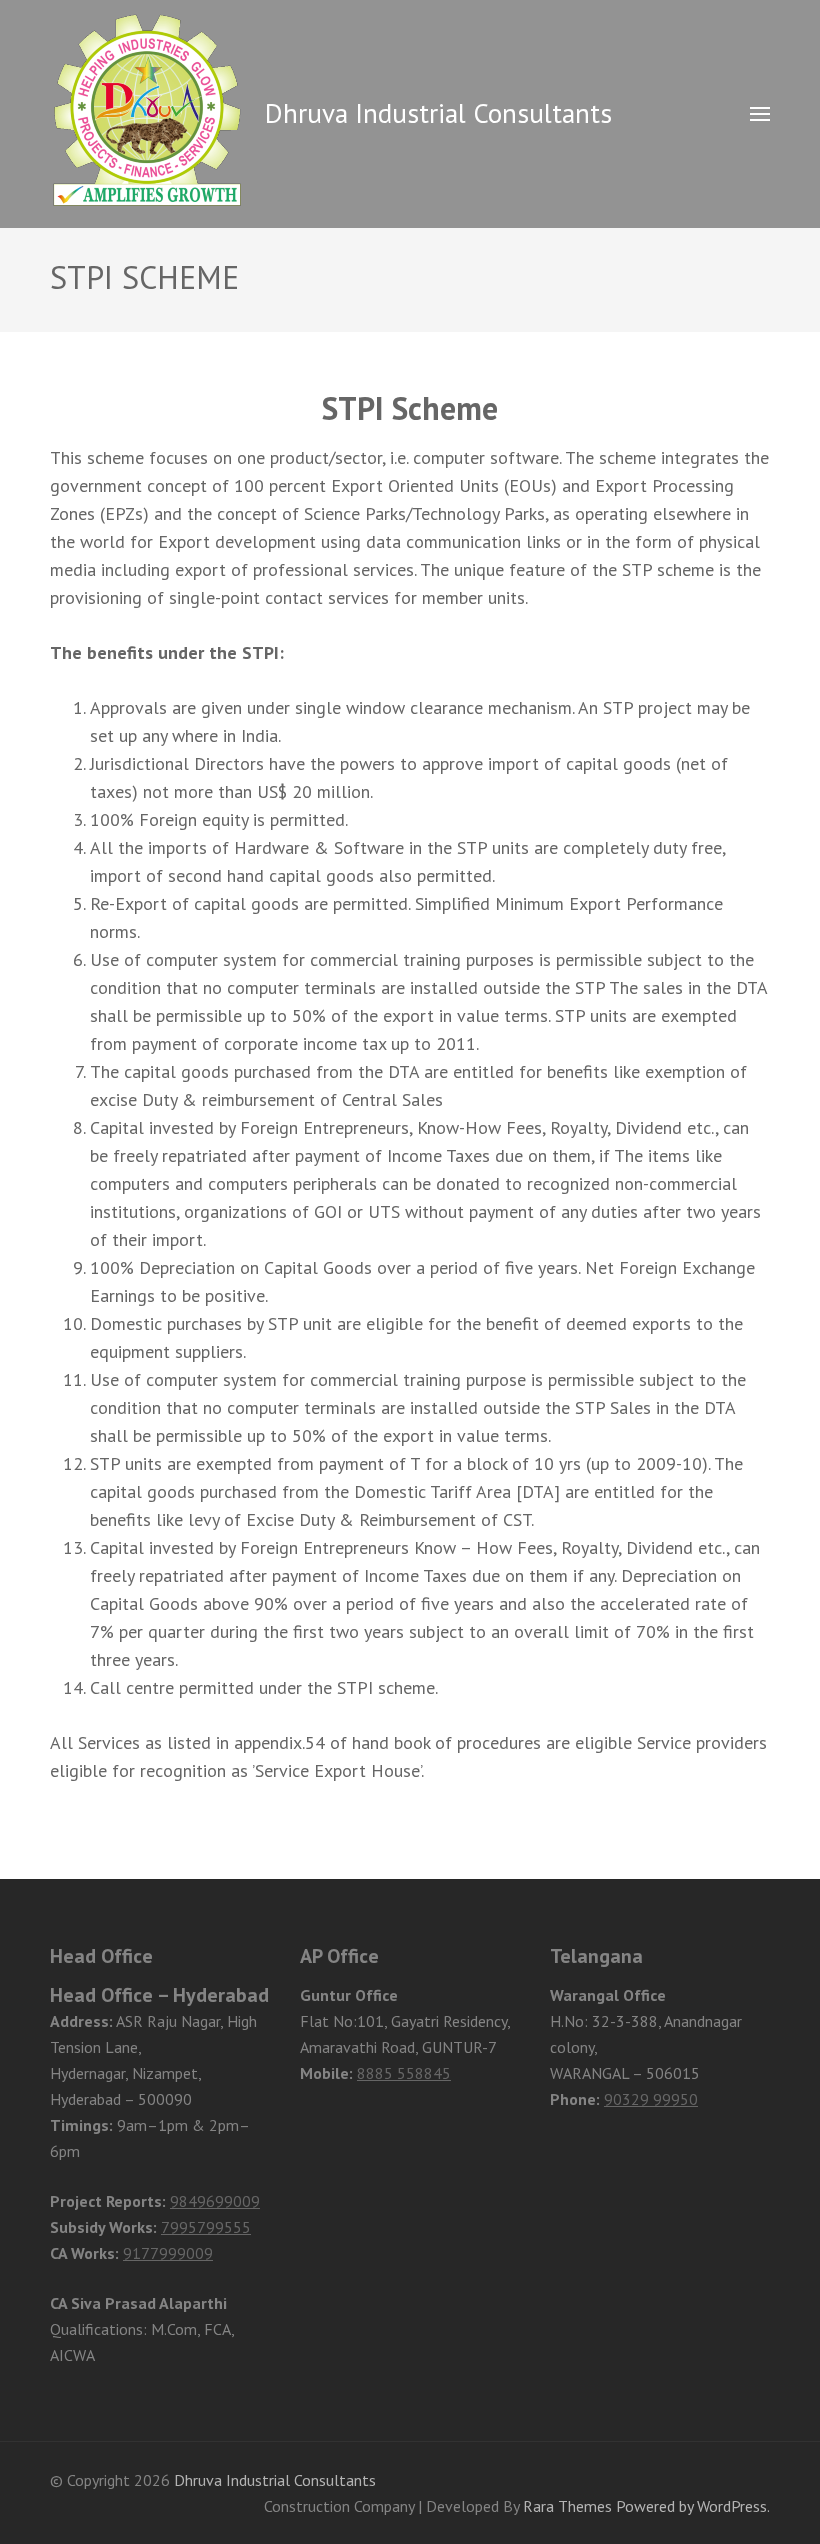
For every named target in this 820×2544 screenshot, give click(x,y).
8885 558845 (404, 2073)
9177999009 (168, 2253)
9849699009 (215, 2201)
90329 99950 (651, 2099)
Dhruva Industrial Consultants (438, 113)
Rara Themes (567, 2506)
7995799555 (206, 2227)
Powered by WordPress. (693, 2506)
